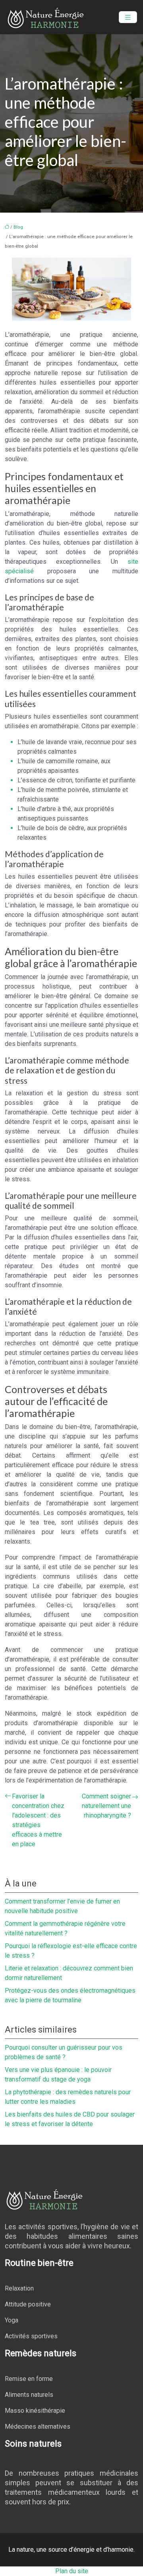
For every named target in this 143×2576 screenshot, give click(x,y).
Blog (18, 227)
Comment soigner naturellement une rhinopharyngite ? (106, 1806)
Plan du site (72, 2571)
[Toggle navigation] (128, 17)
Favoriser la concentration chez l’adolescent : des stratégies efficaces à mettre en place (38, 1820)
